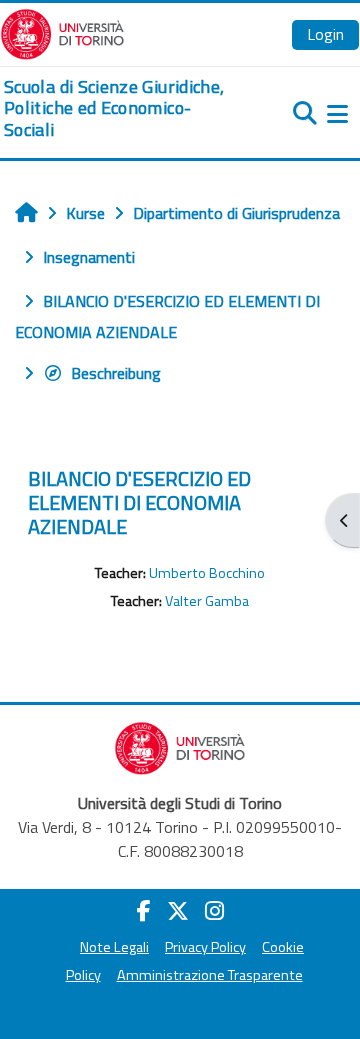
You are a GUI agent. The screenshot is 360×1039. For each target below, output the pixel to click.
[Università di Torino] (62, 32)
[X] (178, 911)
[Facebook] (144, 911)
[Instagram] (214, 911)
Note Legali (114, 947)
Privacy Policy (205, 947)
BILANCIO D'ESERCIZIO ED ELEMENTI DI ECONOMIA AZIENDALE (139, 502)
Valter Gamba (207, 601)
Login (325, 34)
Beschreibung (116, 373)
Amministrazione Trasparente (210, 975)
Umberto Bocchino (207, 573)
